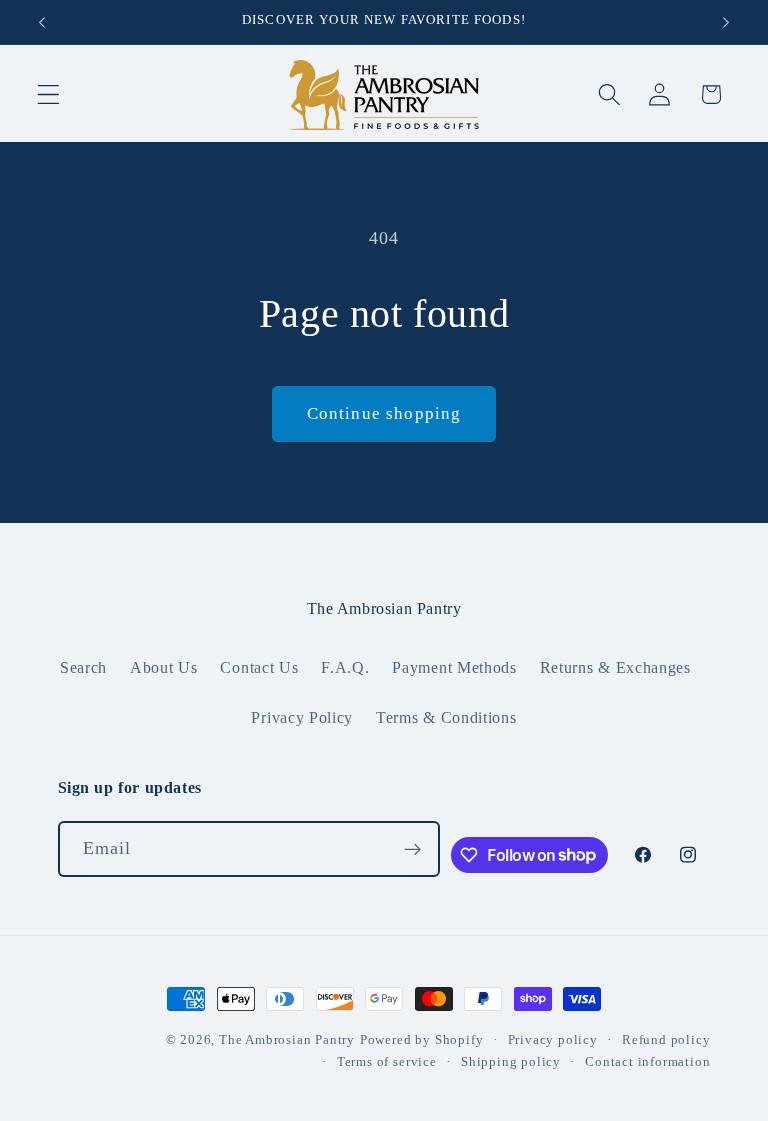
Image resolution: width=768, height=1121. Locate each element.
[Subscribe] (412, 849)
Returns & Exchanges (615, 667)
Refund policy (666, 1040)
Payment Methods (454, 667)
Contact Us (259, 667)
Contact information (647, 1062)
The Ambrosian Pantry (287, 1040)
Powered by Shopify (422, 1040)
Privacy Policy (302, 717)
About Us (164, 667)
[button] (48, 94)
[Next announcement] (726, 22)
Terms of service (387, 1062)
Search (83, 667)
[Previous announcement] (42, 22)
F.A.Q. (345, 667)
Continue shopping (384, 413)
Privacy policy (553, 1040)
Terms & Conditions (446, 717)
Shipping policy (511, 1062)
